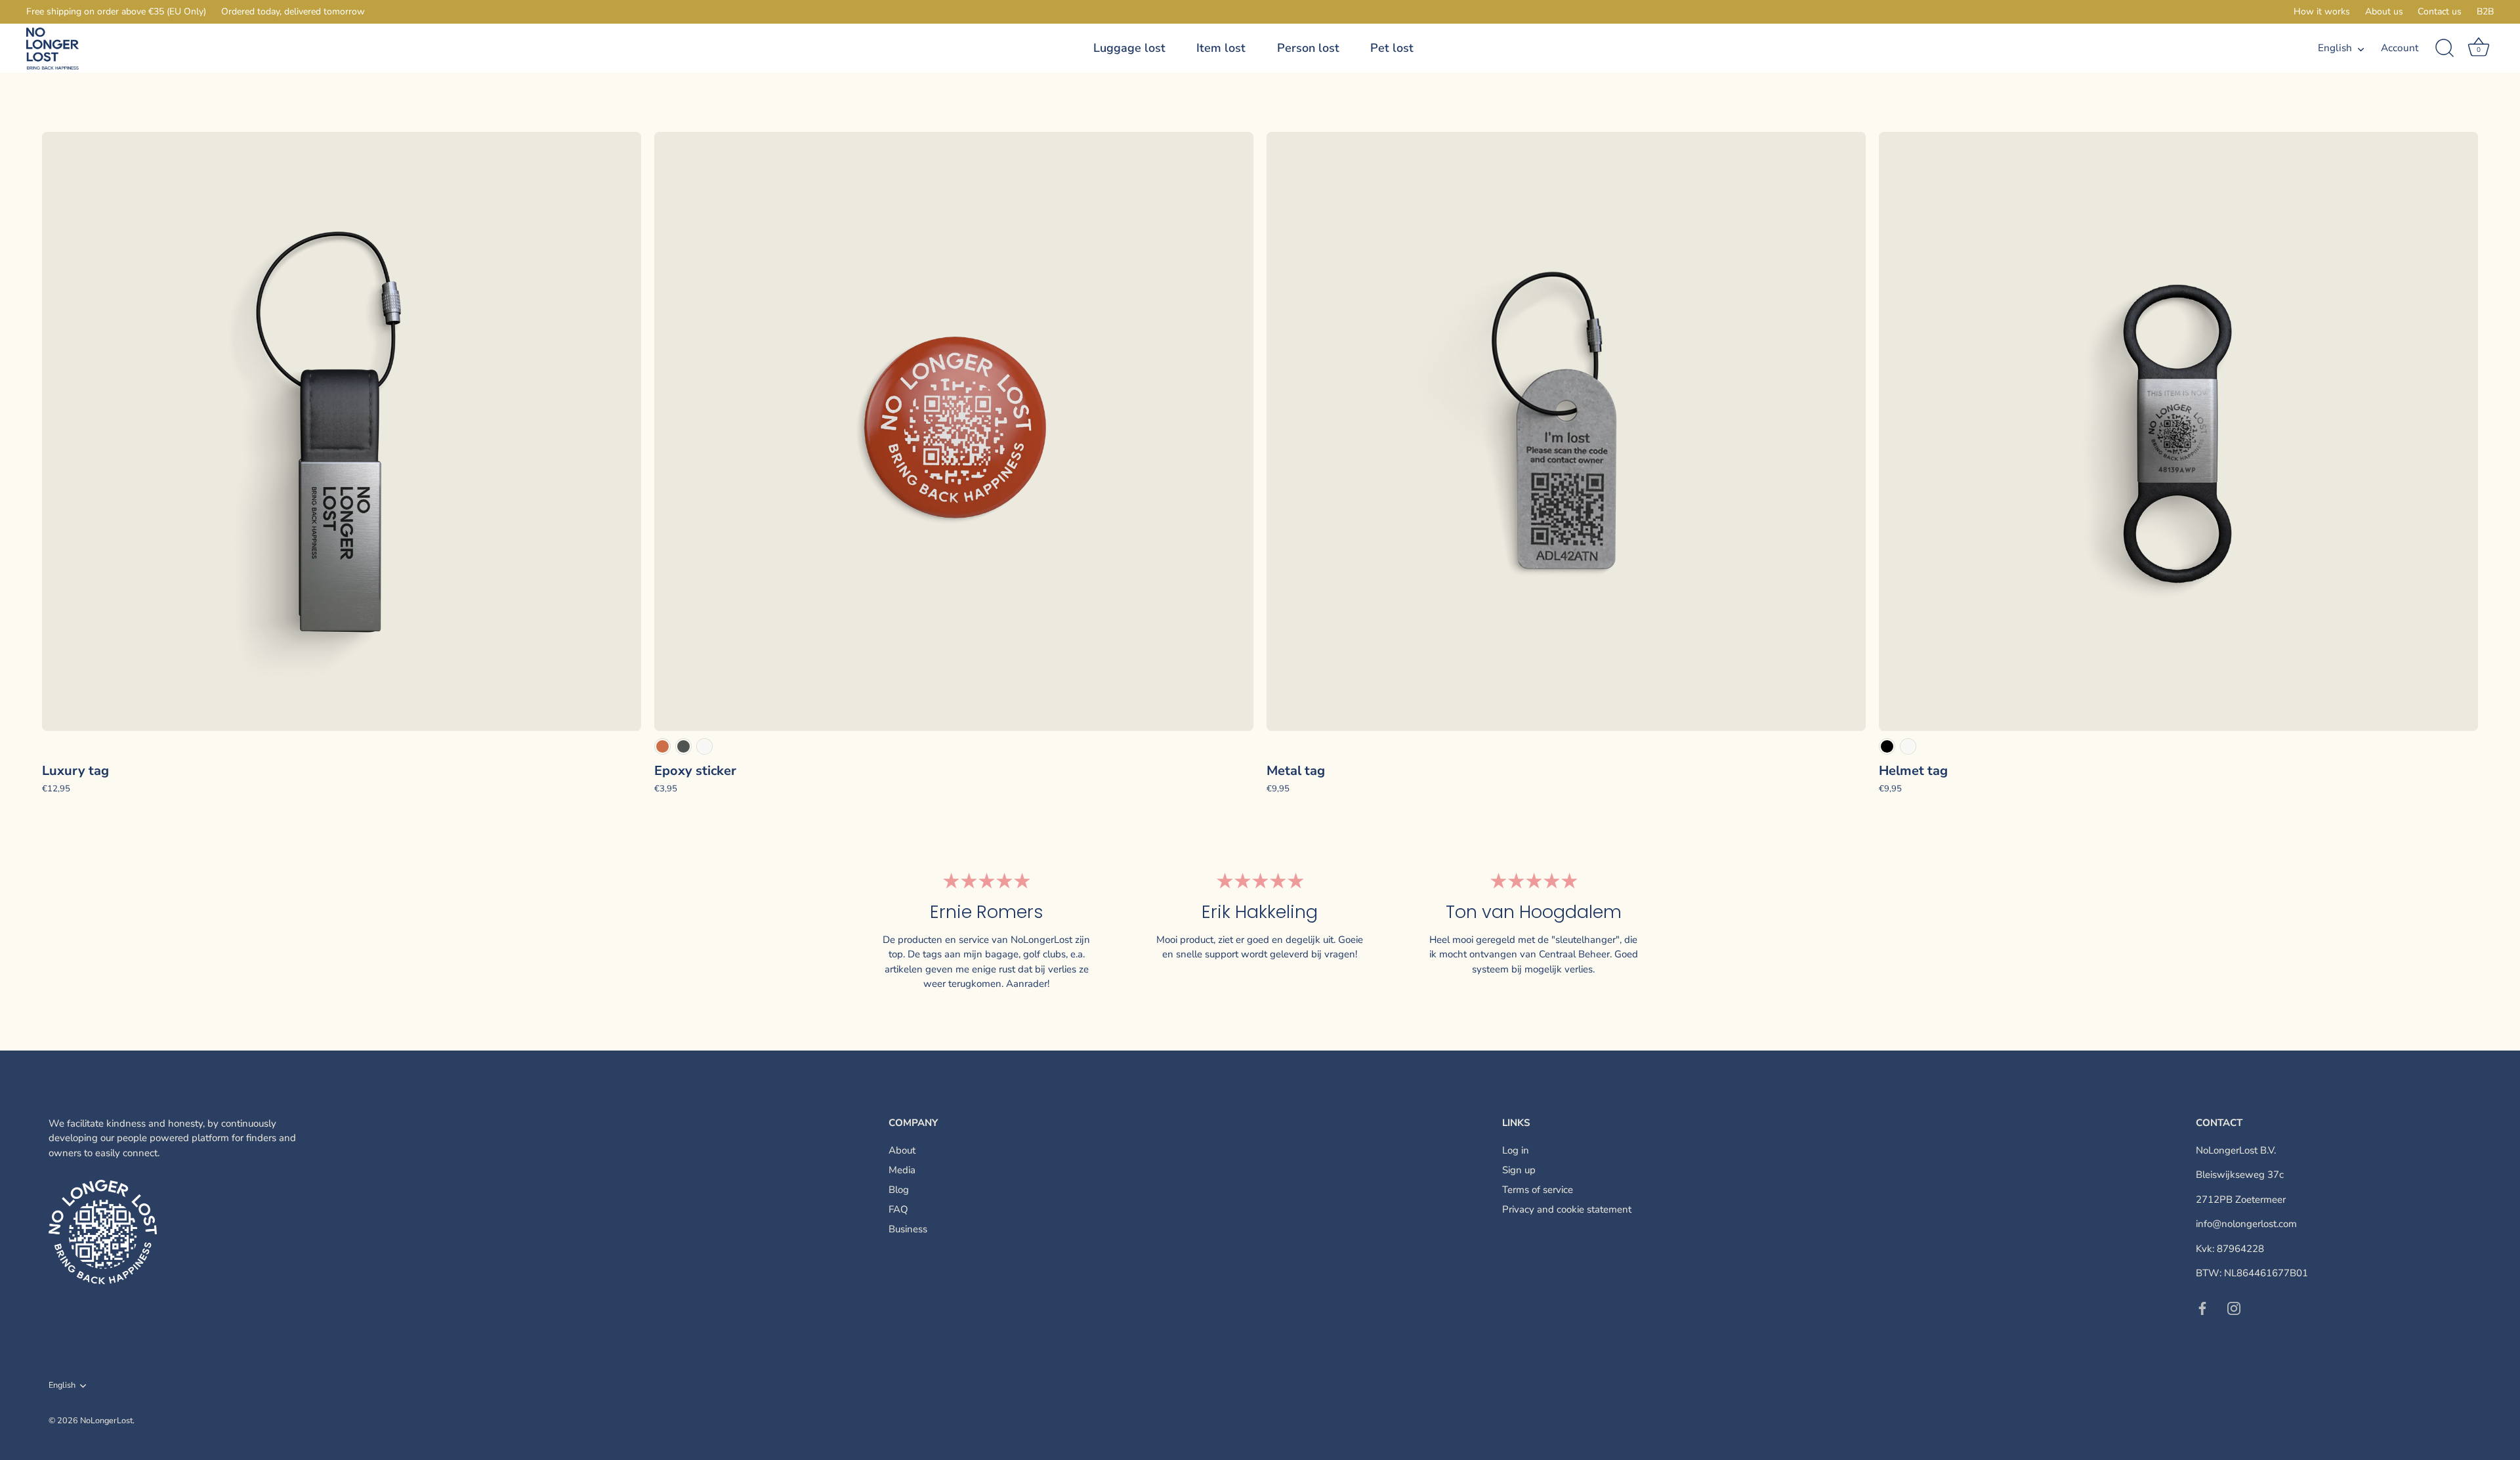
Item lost (1221, 48)
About (902, 1150)
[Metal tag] (1566, 431)
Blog (899, 1190)
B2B (2485, 11)
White (1908, 746)
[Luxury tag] (342, 431)
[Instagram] (2234, 1308)
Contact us (2440, 11)
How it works (2322, 11)
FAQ (898, 1209)
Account (2400, 48)
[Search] (2445, 49)
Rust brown (662, 746)
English (2335, 48)
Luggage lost (1129, 48)
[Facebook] (2202, 1308)
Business (908, 1229)
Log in (1516, 1150)
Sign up (1519, 1170)
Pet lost (1392, 48)
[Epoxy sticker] (954, 431)
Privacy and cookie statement (1567, 1209)
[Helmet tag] (2178, 431)
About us (2384, 11)
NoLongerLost (106, 1421)
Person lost (1308, 48)
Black (1887, 746)
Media (902, 1170)
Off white (704, 746)
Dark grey (683, 746)
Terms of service (1538, 1190)
